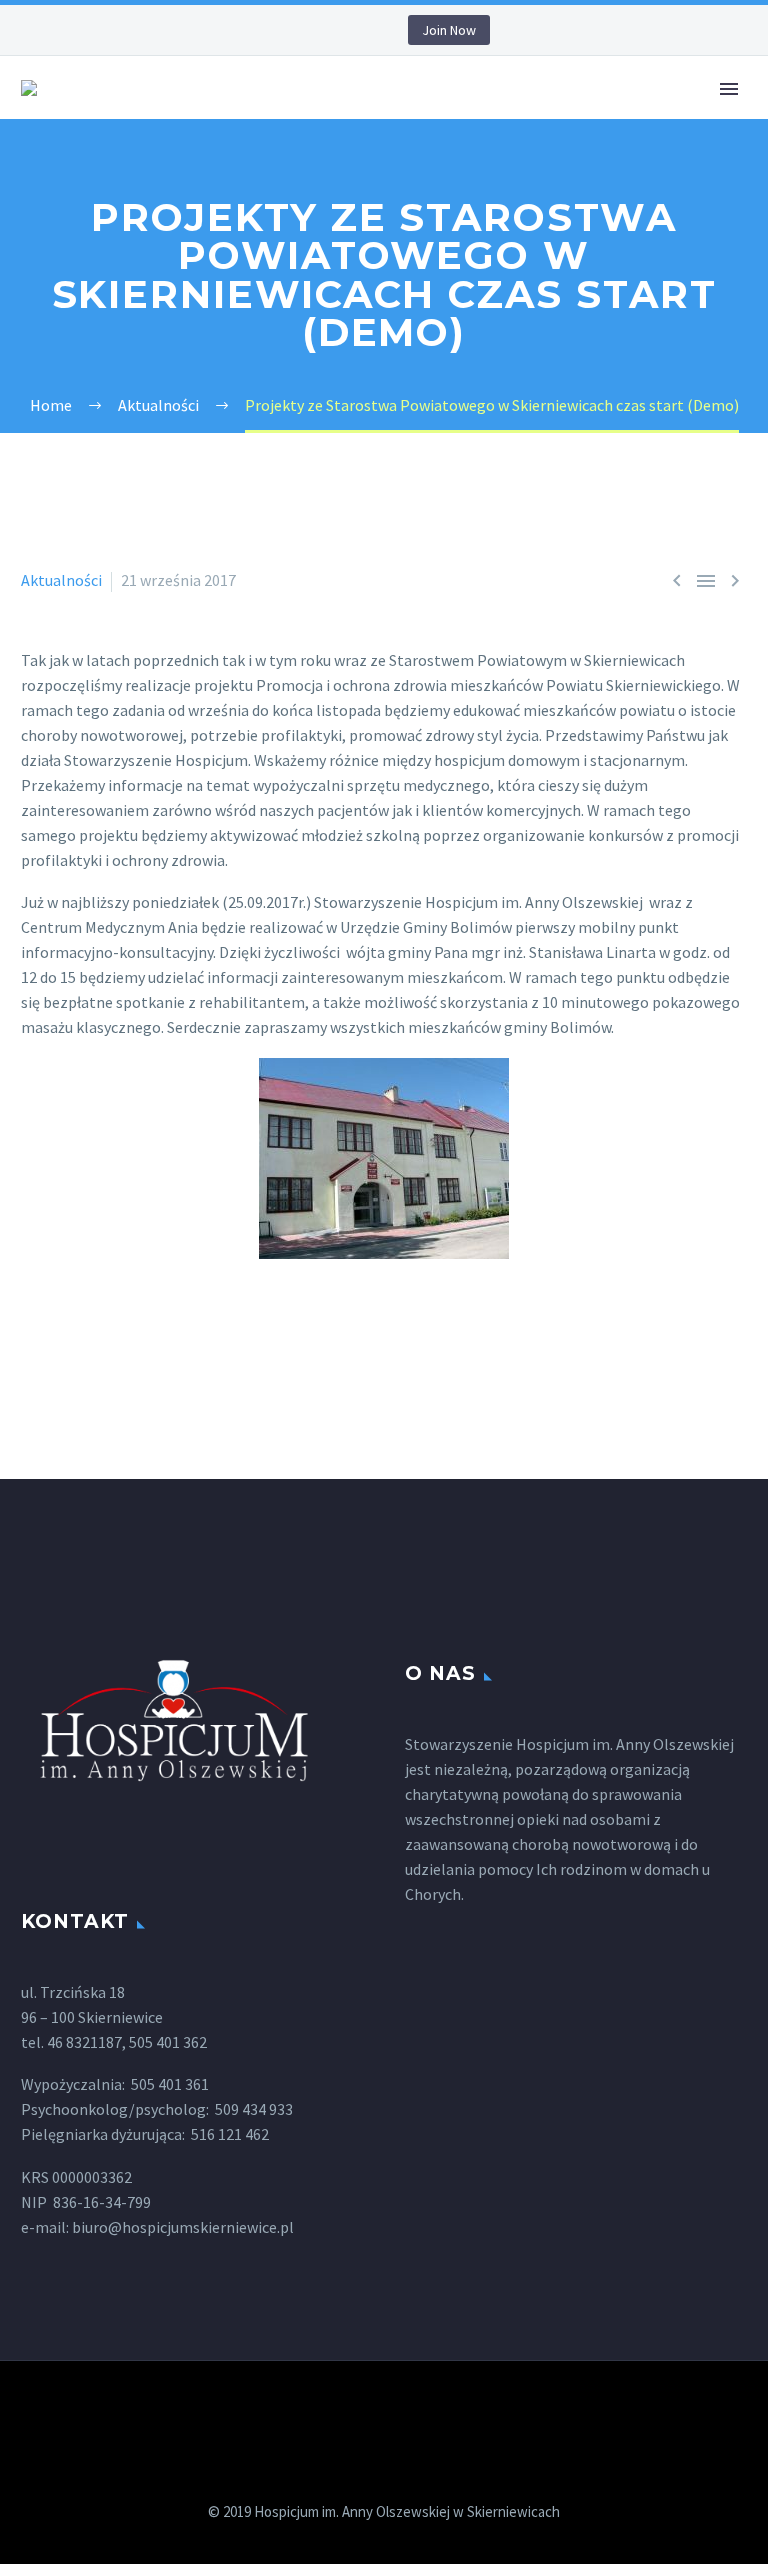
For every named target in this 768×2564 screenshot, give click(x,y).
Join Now (449, 30)
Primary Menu (729, 89)
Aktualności (61, 580)
